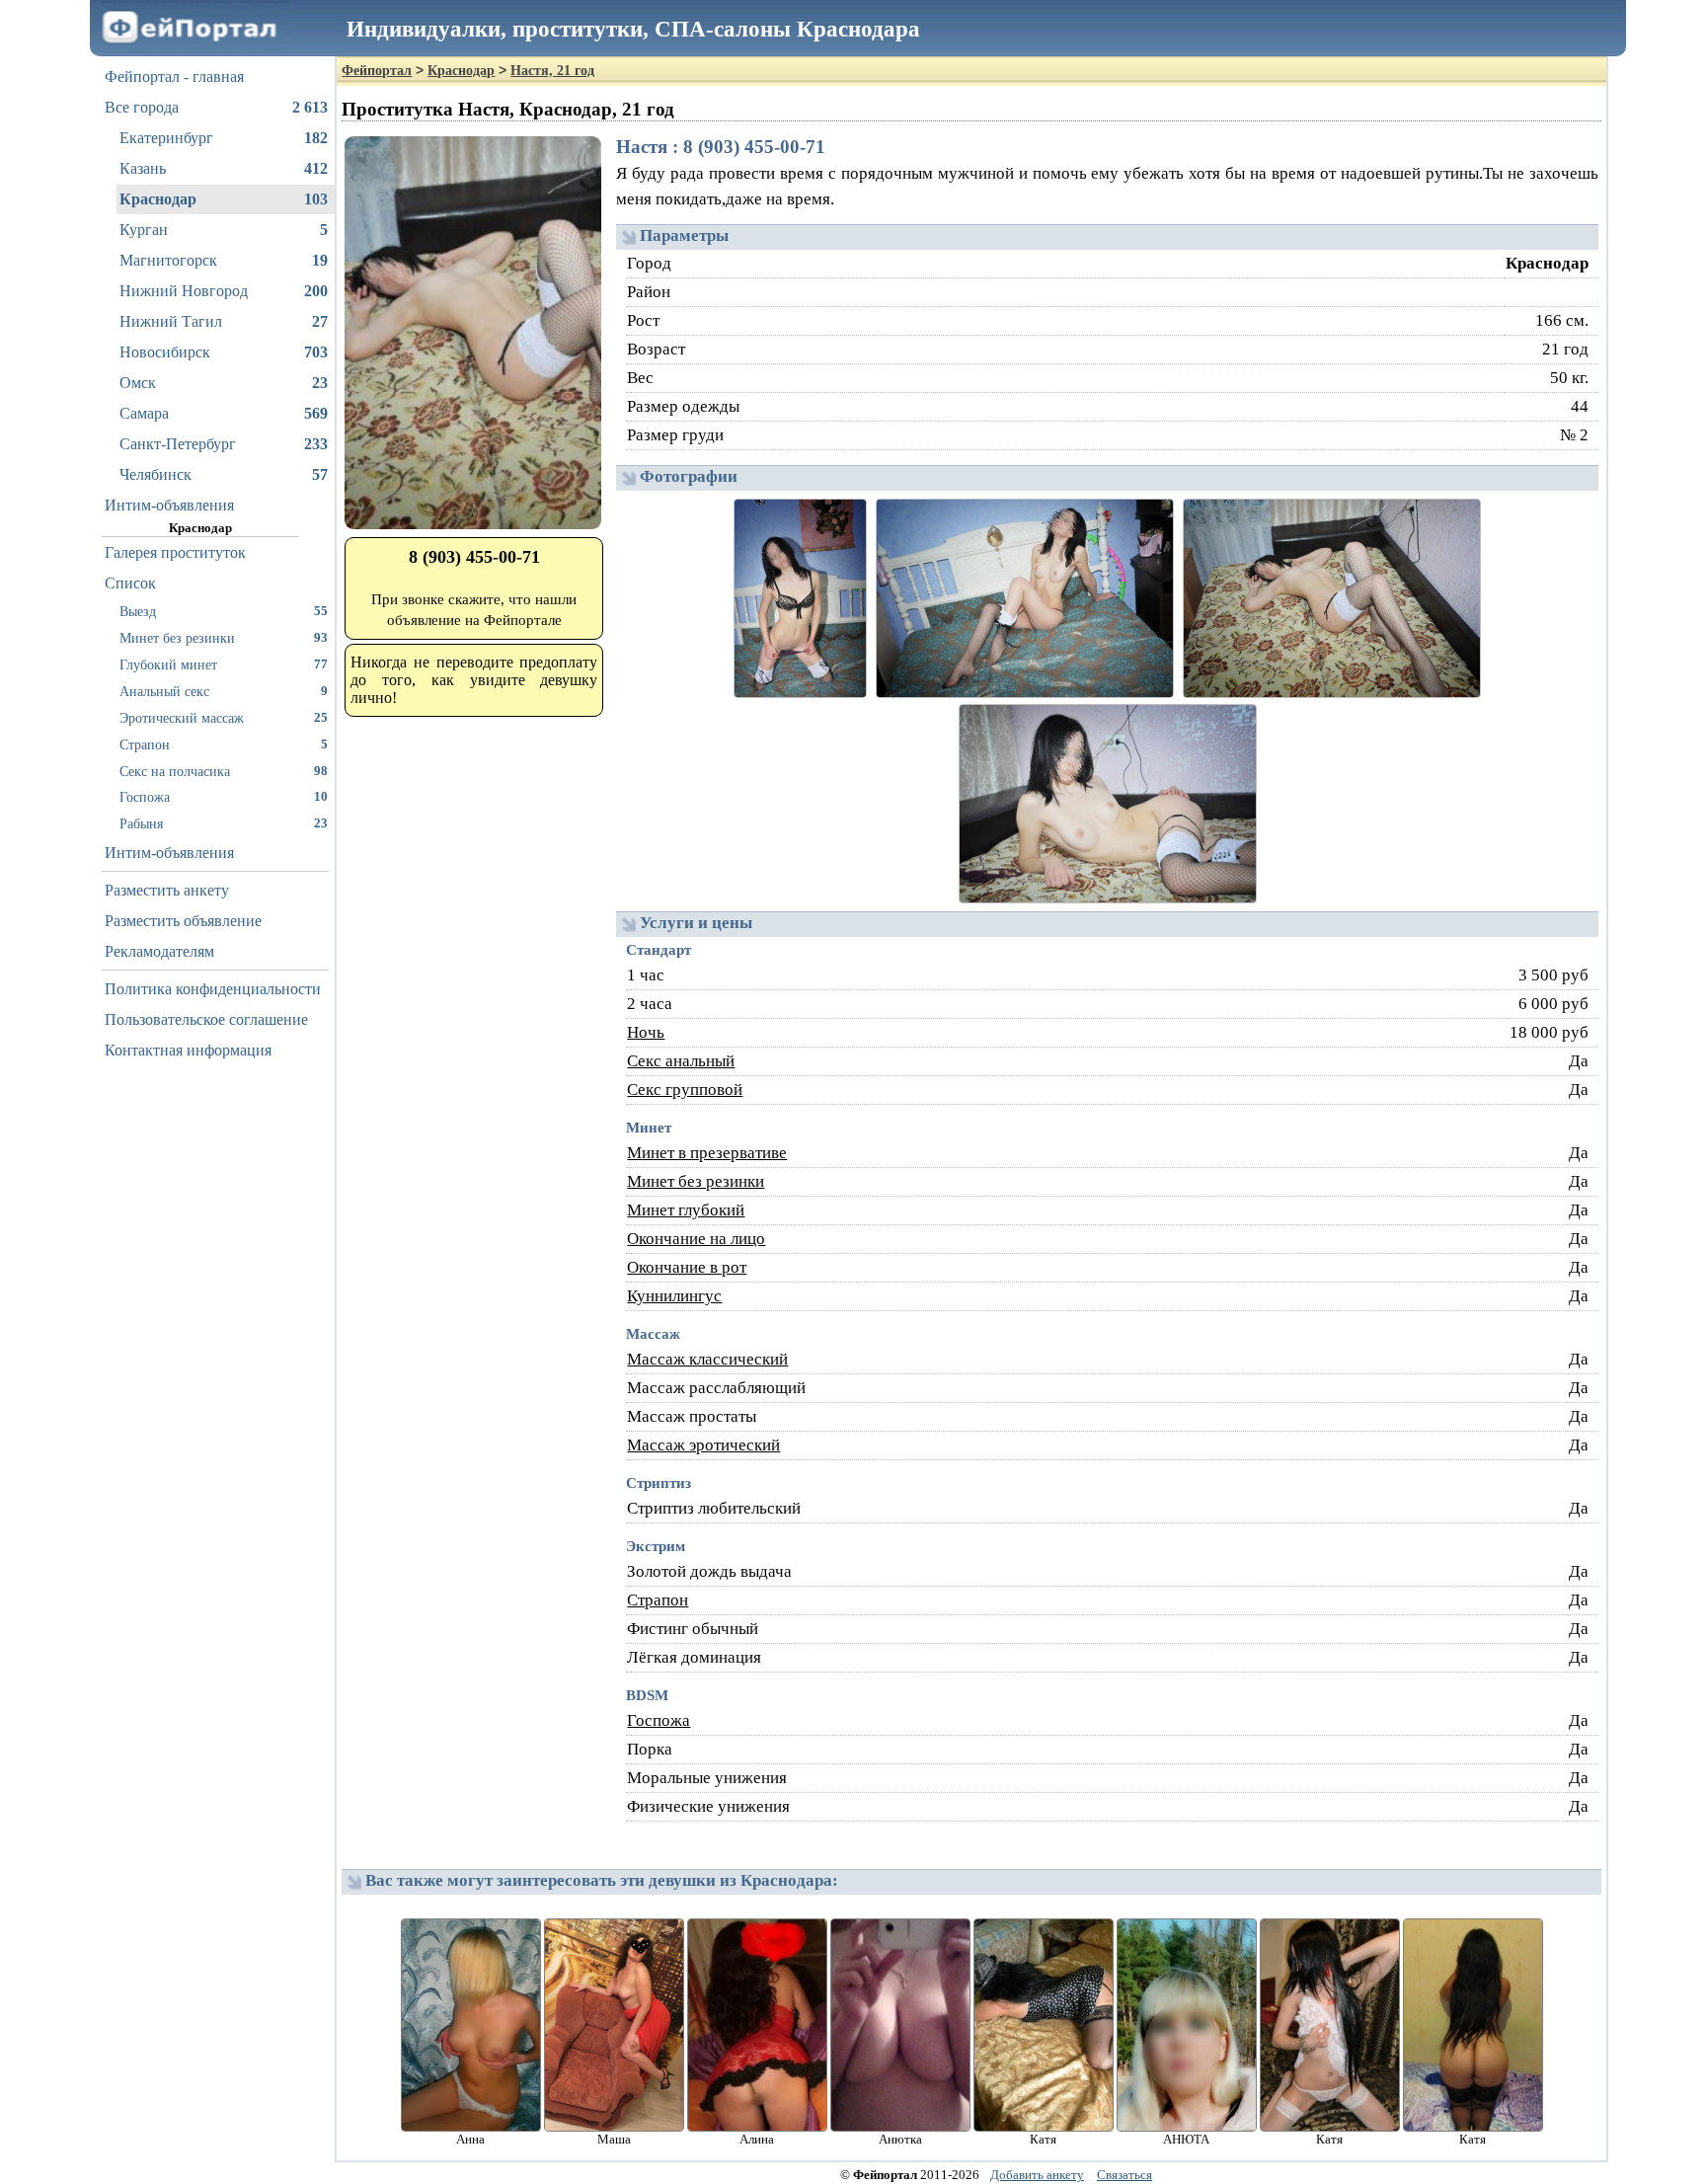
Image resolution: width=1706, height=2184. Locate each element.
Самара (224, 413)
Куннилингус (674, 1296)
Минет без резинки (224, 638)
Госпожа (224, 797)
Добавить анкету (1037, 2175)
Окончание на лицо (696, 1239)
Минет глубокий (686, 1210)
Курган (224, 230)
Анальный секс (224, 691)
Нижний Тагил (224, 321)
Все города (216, 107)
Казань (224, 168)
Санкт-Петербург (224, 444)
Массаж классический (707, 1359)
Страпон (224, 744)
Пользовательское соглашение (206, 1019)
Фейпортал (377, 71)
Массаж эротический (703, 1445)
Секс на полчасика (224, 771)
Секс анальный (681, 1061)
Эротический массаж (224, 718)
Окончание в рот (687, 1267)
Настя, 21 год (552, 71)
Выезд (224, 611)
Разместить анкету (167, 890)
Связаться (1124, 2175)
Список (130, 583)
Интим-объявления (169, 505)
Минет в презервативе (707, 1153)
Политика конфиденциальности (213, 989)
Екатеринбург (224, 138)
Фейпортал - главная (174, 77)
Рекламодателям (159, 951)
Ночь (646, 1032)
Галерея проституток (175, 552)
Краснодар (224, 199)
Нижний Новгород (224, 291)
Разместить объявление (183, 921)
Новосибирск (224, 352)
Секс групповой (685, 1090)
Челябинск (224, 474)
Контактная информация (188, 1050)
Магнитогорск (224, 260)
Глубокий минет (224, 664)
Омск (224, 383)
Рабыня (224, 823)
